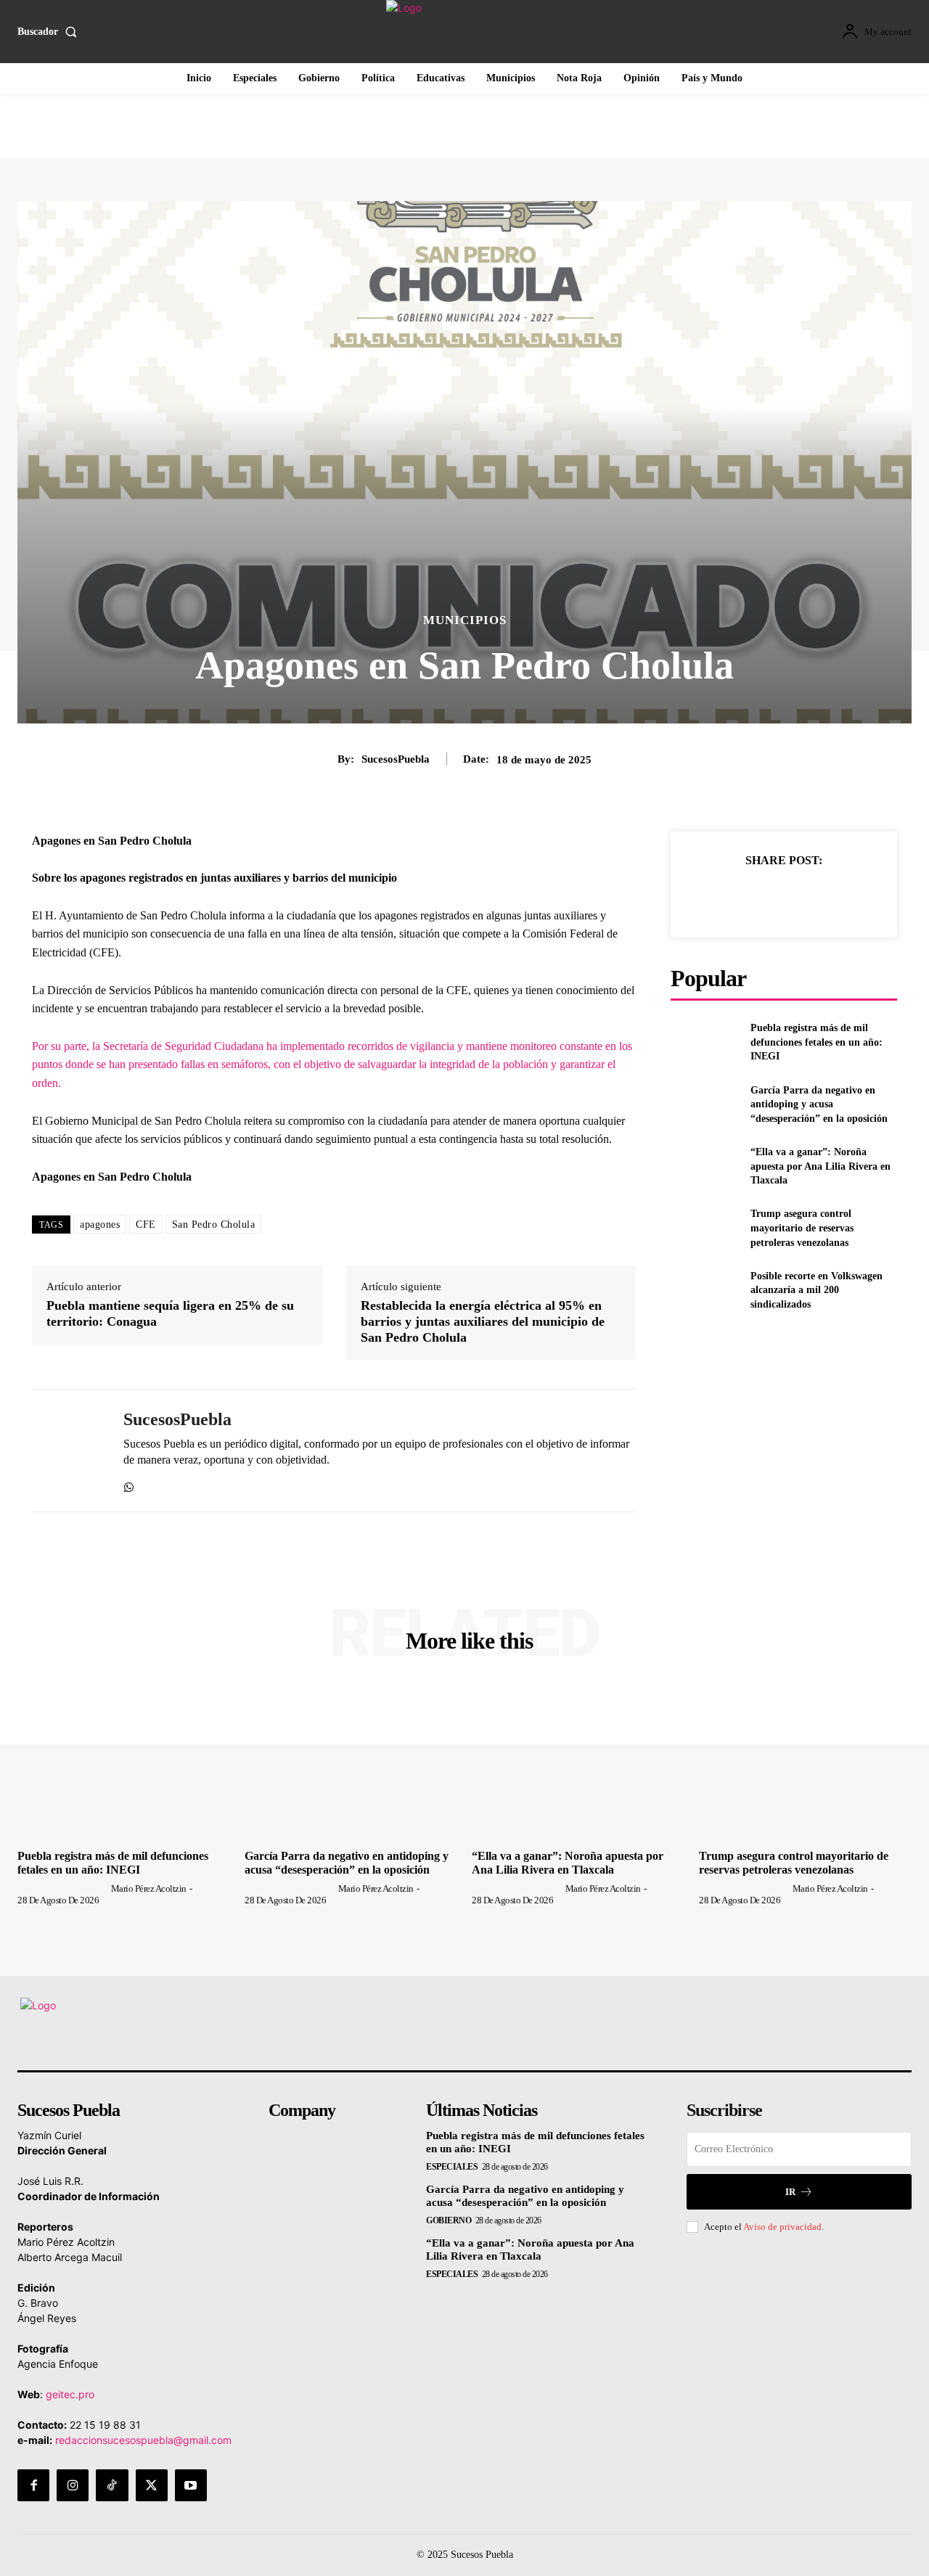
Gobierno (449, 2220)
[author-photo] (63, 1888)
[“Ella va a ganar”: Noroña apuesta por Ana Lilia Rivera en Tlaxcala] (704, 1166)
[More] (851, 896)
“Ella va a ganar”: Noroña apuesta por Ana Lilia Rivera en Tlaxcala (820, 1166)
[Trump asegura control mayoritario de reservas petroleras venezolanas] (704, 1228)
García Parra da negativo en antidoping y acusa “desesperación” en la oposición (819, 1104)
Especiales (452, 2167)
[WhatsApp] (129, 1484)
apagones (100, 1225)
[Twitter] (750, 896)
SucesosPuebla (396, 759)
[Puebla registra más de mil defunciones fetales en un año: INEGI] (704, 1042)
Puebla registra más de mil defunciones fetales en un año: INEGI (817, 1042)
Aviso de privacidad (782, 2227)
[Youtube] (191, 2485)
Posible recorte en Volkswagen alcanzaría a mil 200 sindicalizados (817, 1290)
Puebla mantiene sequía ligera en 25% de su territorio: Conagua (170, 1313)
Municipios (465, 620)
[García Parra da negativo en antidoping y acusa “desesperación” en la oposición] (704, 1104)
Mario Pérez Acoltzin (149, 1888)
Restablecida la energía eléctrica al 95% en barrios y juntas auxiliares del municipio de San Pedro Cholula (483, 1321)
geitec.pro (70, 2394)
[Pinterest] (783, 896)
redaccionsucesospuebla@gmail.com (143, 2440)
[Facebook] (716, 896)
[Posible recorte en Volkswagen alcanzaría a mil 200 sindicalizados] (704, 1291)
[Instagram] (73, 2485)
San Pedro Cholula (214, 1225)
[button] (50, 32)
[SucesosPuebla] (67, 1451)
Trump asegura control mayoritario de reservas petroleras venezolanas (802, 1228)
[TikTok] (112, 2485)
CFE (146, 1225)
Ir (790, 2192)
